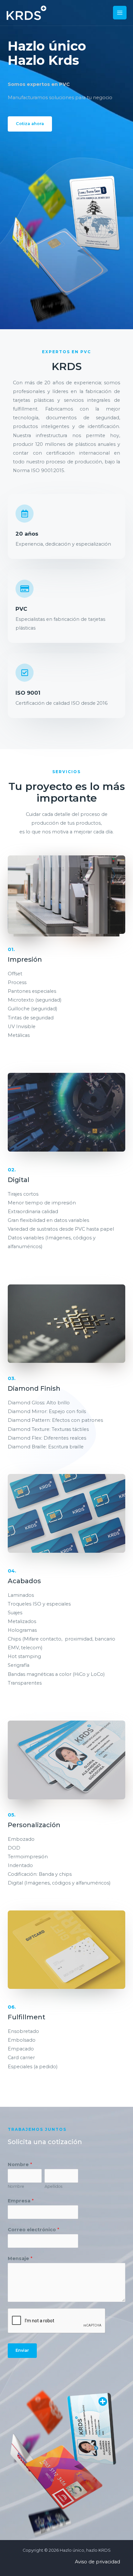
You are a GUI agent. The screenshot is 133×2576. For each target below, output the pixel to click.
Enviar (22, 2350)
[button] (30, 124)
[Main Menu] (120, 13)
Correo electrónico (33, 2230)
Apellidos (53, 2186)
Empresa (21, 2201)
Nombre (20, 2164)
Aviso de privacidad (97, 2562)
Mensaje (20, 2258)
